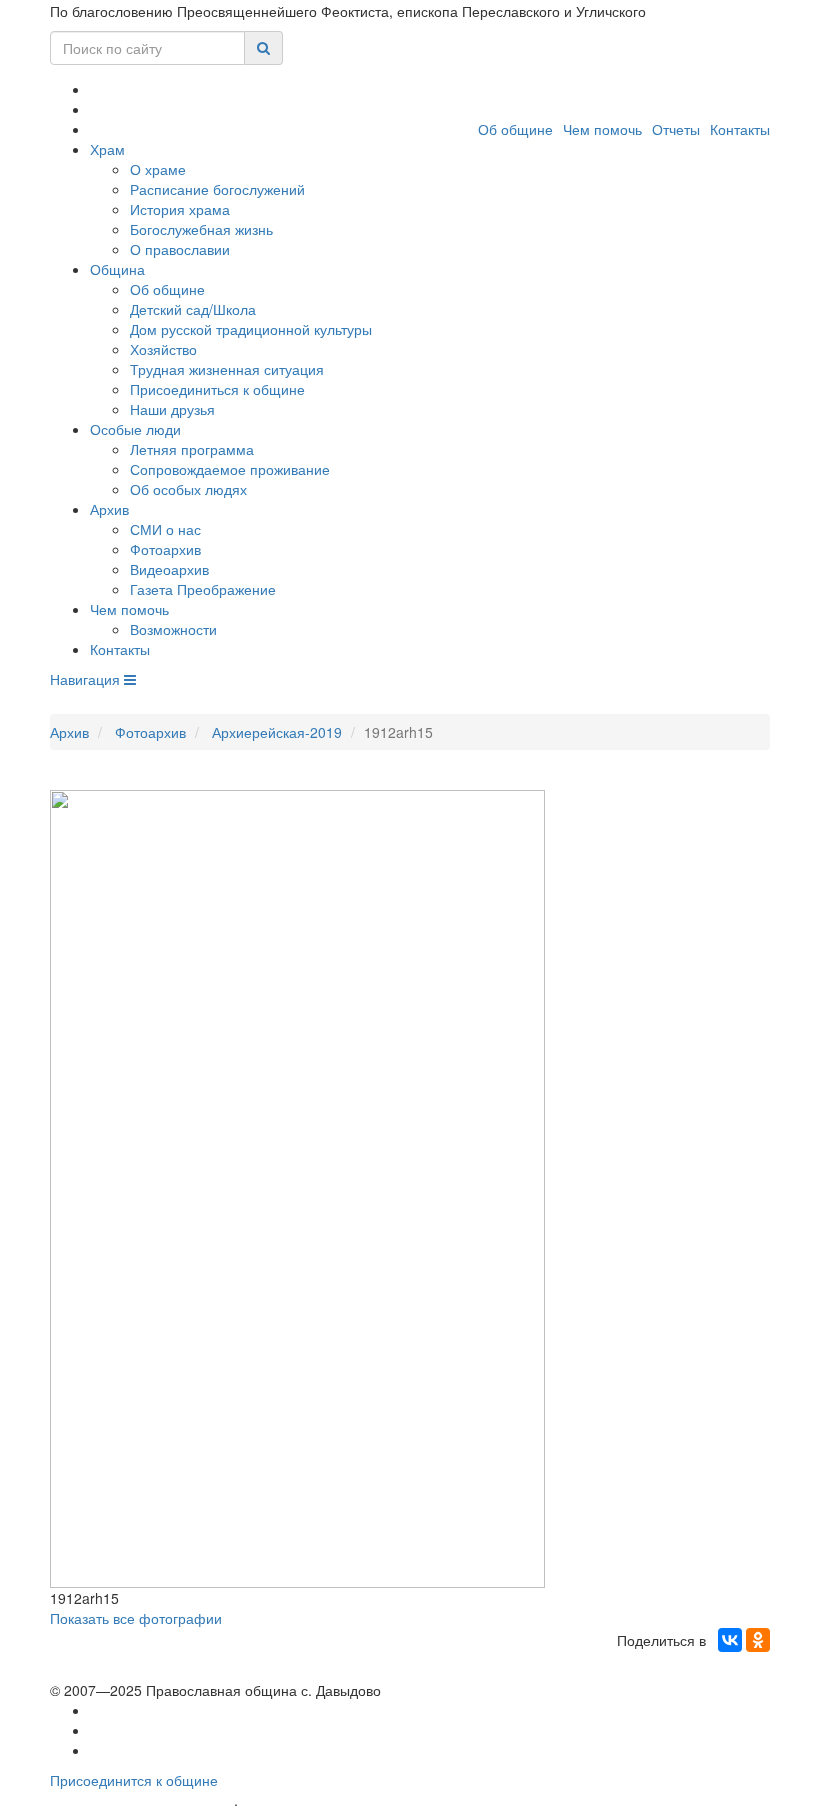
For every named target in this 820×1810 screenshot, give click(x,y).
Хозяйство (163, 349)
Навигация (87, 679)
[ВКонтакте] (730, 1640)
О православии (180, 249)
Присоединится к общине (134, 1780)
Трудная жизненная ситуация (227, 369)
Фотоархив (165, 549)
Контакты (740, 129)
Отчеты (676, 129)
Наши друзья (172, 409)
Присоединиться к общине (217, 389)
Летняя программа (192, 449)
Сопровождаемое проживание (230, 469)
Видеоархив (169, 569)
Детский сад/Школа (193, 309)
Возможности (173, 629)
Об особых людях (188, 489)
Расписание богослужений (217, 189)
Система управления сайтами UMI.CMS (355, 1800)
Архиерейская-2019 (277, 732)
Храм (107, 149)
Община (117, 269)
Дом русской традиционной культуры (251, 329)
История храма (180, 209)
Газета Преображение (203, 589)
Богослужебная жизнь (201, 229)
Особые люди (135, 429)
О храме (158, 169)
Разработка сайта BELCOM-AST (142, 1800)
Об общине (515, 129)
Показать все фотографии (136, 1618)
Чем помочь (602, 129)
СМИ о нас (165, 529)
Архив (109, 509)
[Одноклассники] (758, 1640)
